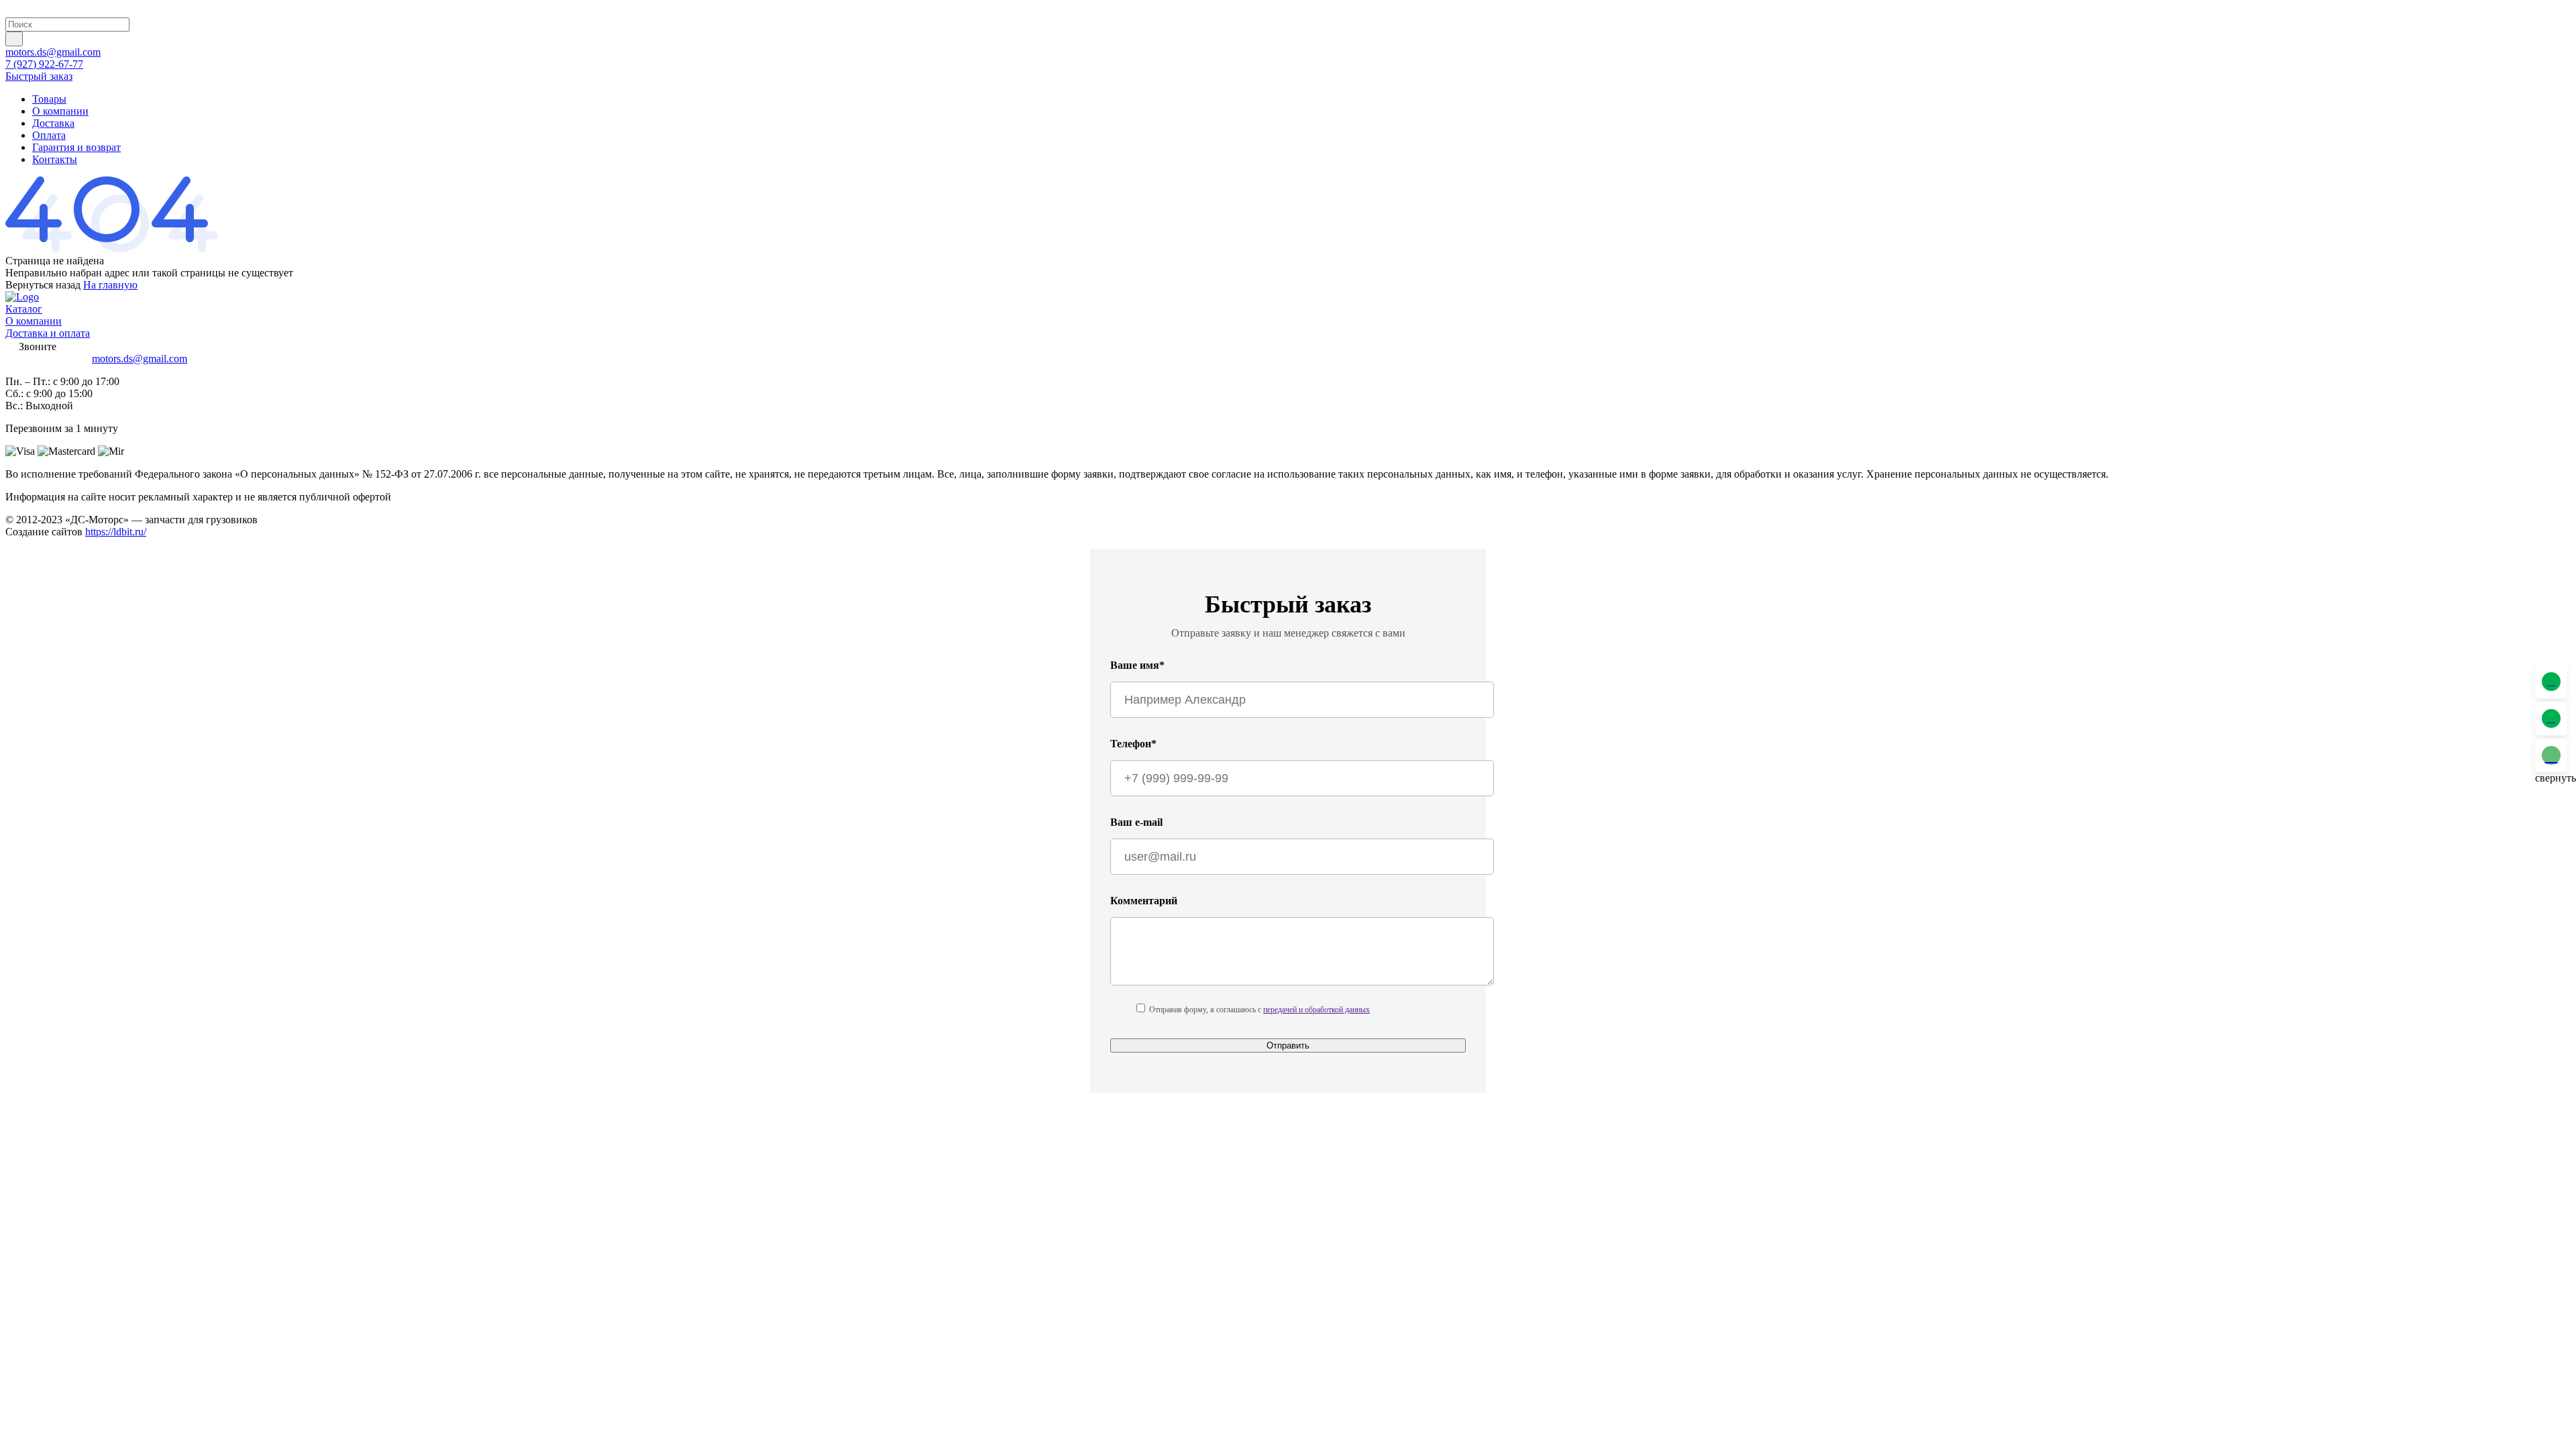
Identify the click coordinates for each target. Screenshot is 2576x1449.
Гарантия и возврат (76, 147)
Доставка (53, 123)
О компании (60, 111)
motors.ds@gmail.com (53, 52)
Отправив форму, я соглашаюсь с (1259, 1010)
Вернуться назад (43, 285)
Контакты (55, 159)
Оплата (49, 135)
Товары (49, 99)
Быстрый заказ (39, 76)
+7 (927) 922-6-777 (47, 359)
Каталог (24, 309)
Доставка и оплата (48, 333)
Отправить (1288, 1045)
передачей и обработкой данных (1317, 1010)
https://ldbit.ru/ (116, 532)
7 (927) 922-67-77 (44, 64)
